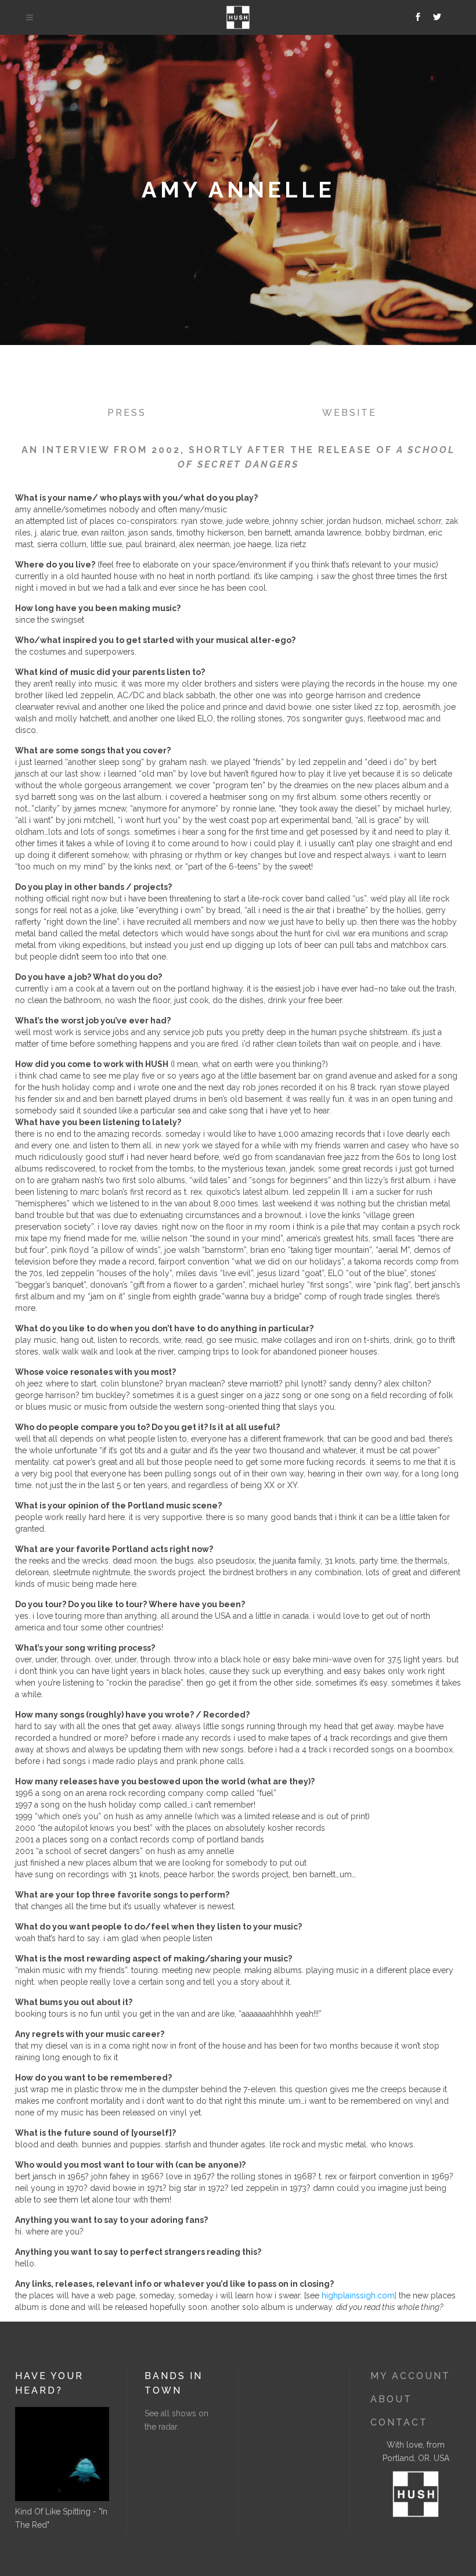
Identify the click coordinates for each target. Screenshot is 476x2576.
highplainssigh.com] (359, 2295)
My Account (410, 2376)
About (391, 2399)
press (127, 413)
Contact (399, 2422)
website (349, 413)
